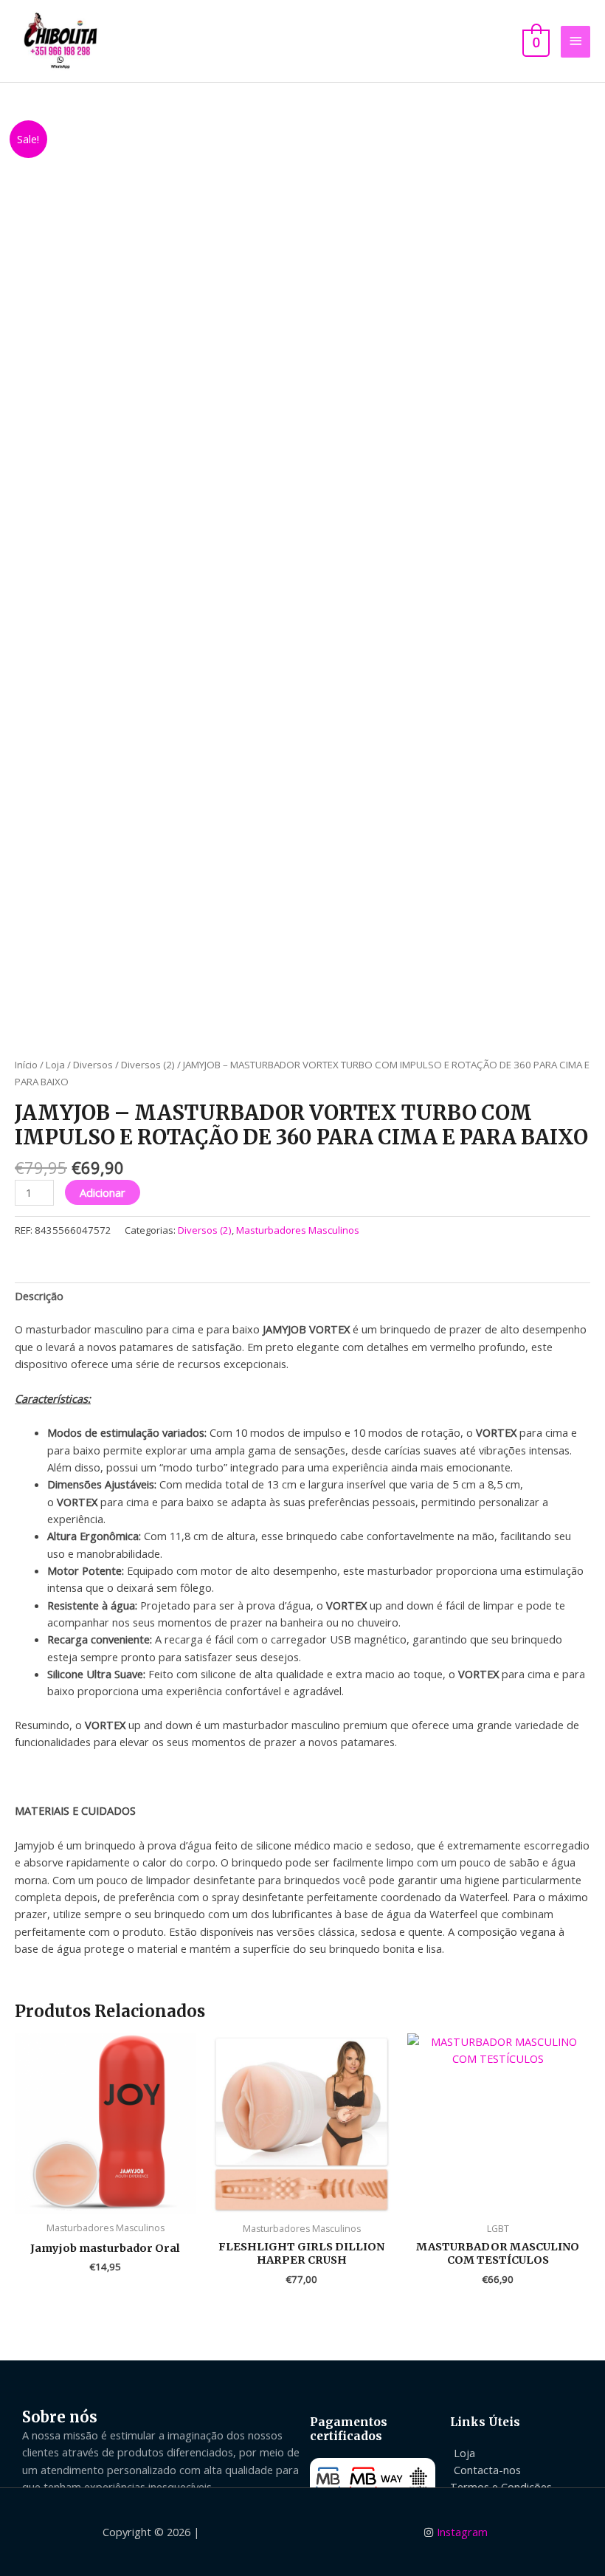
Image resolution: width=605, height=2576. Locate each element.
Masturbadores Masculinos (298, 1230)
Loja (55, 1065)
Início (26, 1065)
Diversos (93, 1065)
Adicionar (103, 1192)
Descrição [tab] (39, 1296)
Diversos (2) (148, 1065)
